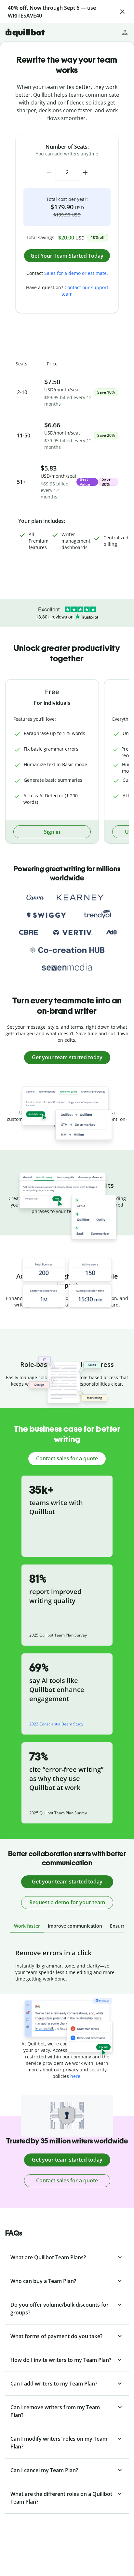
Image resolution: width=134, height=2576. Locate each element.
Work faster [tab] (27, 1926)
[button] (122, 12)
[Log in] (125, 32)
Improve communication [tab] (75, 1926)
